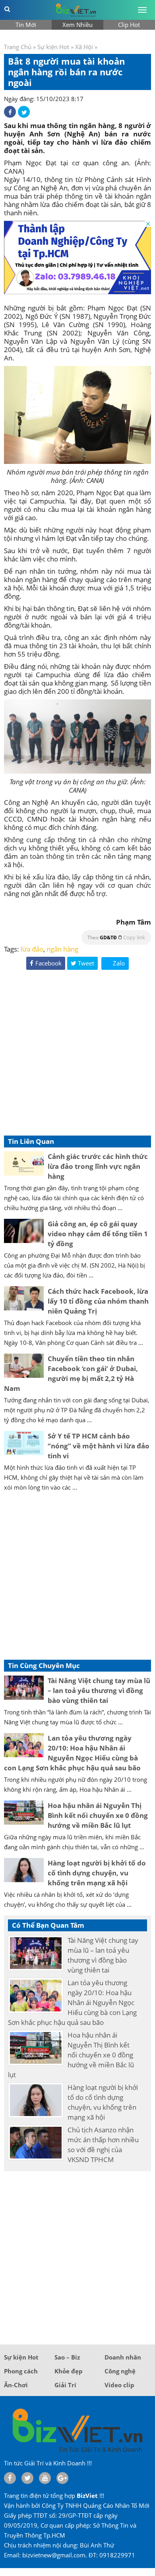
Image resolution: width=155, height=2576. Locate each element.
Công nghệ (120, 2371)
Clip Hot (129, 25)
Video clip (119, 2385)
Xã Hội (84, 47)
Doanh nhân (123, 2357)
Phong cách (21, 2371)
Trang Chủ (18, 47)
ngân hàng (62, 949)
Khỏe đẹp (69, 2371)
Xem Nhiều (77, 25)
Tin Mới (26, 25)
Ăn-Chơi (16, 2385)
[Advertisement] (77, 1054)
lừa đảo (32, 949)
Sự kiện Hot (53, 47)
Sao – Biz (67, 2357)
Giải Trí (65, 2385)
